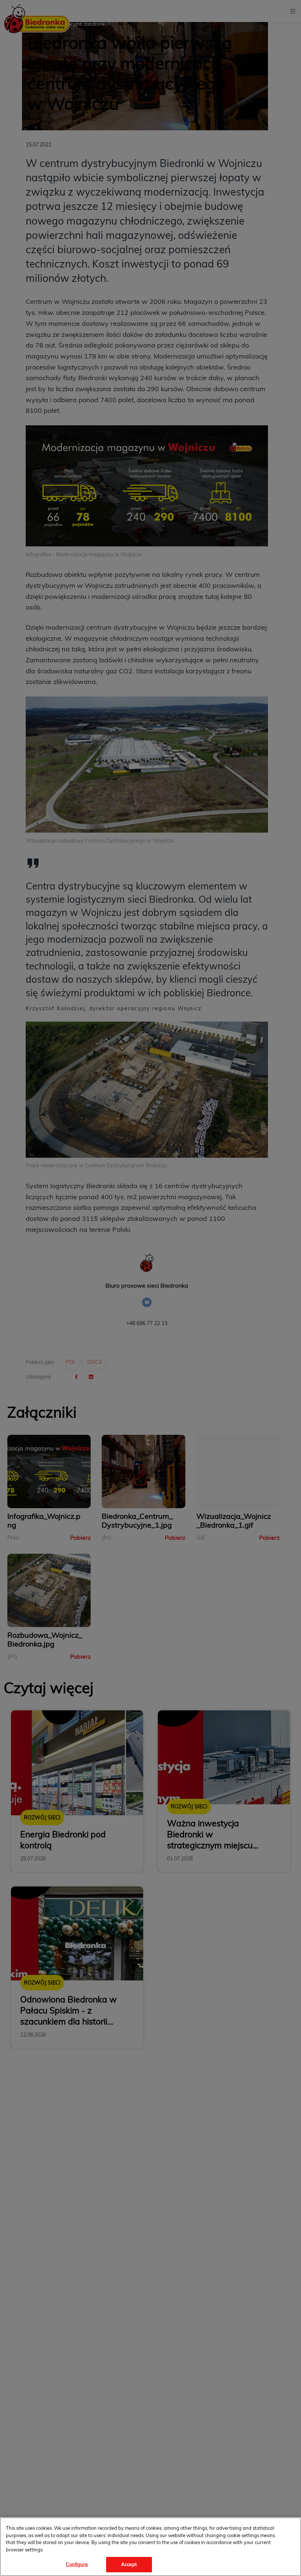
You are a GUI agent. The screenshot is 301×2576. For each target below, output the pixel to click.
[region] (150, 2547)
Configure (77, 2564)
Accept (129, 2564)
